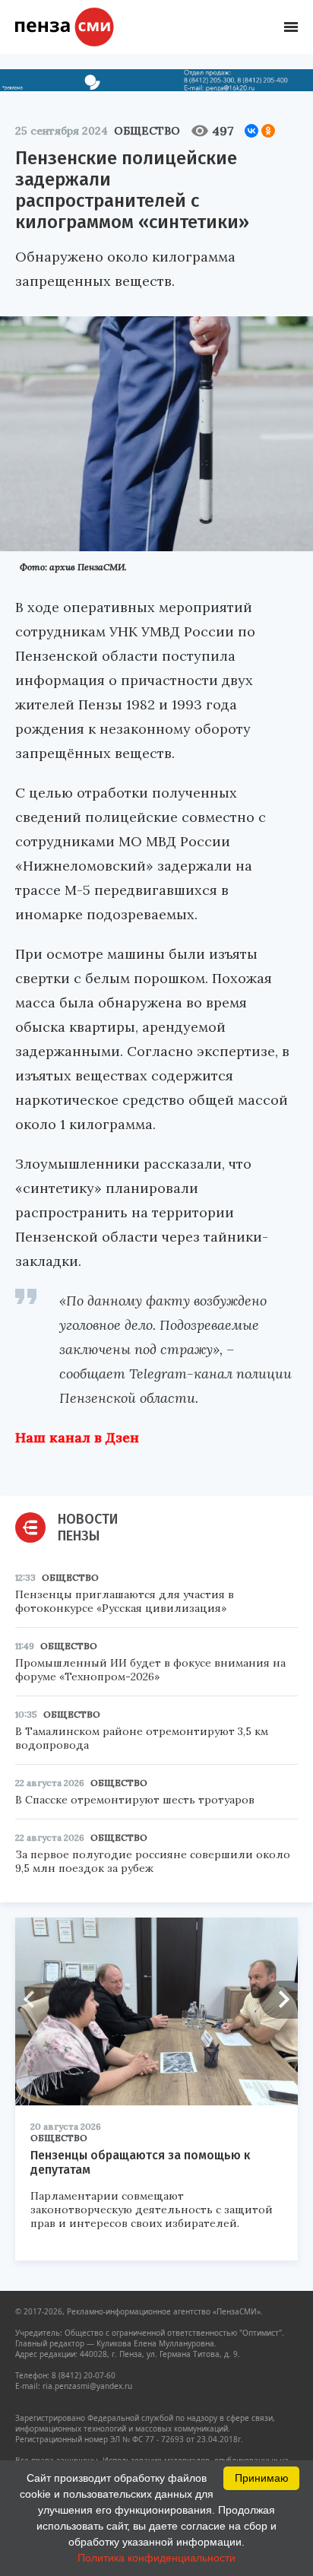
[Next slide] (279, 2000)
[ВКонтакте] (251, 131)
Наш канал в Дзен (77, 1437)
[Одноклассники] (268, 131)
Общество (147, 131)
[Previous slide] (34, 2000)
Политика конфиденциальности (156, 2558)
